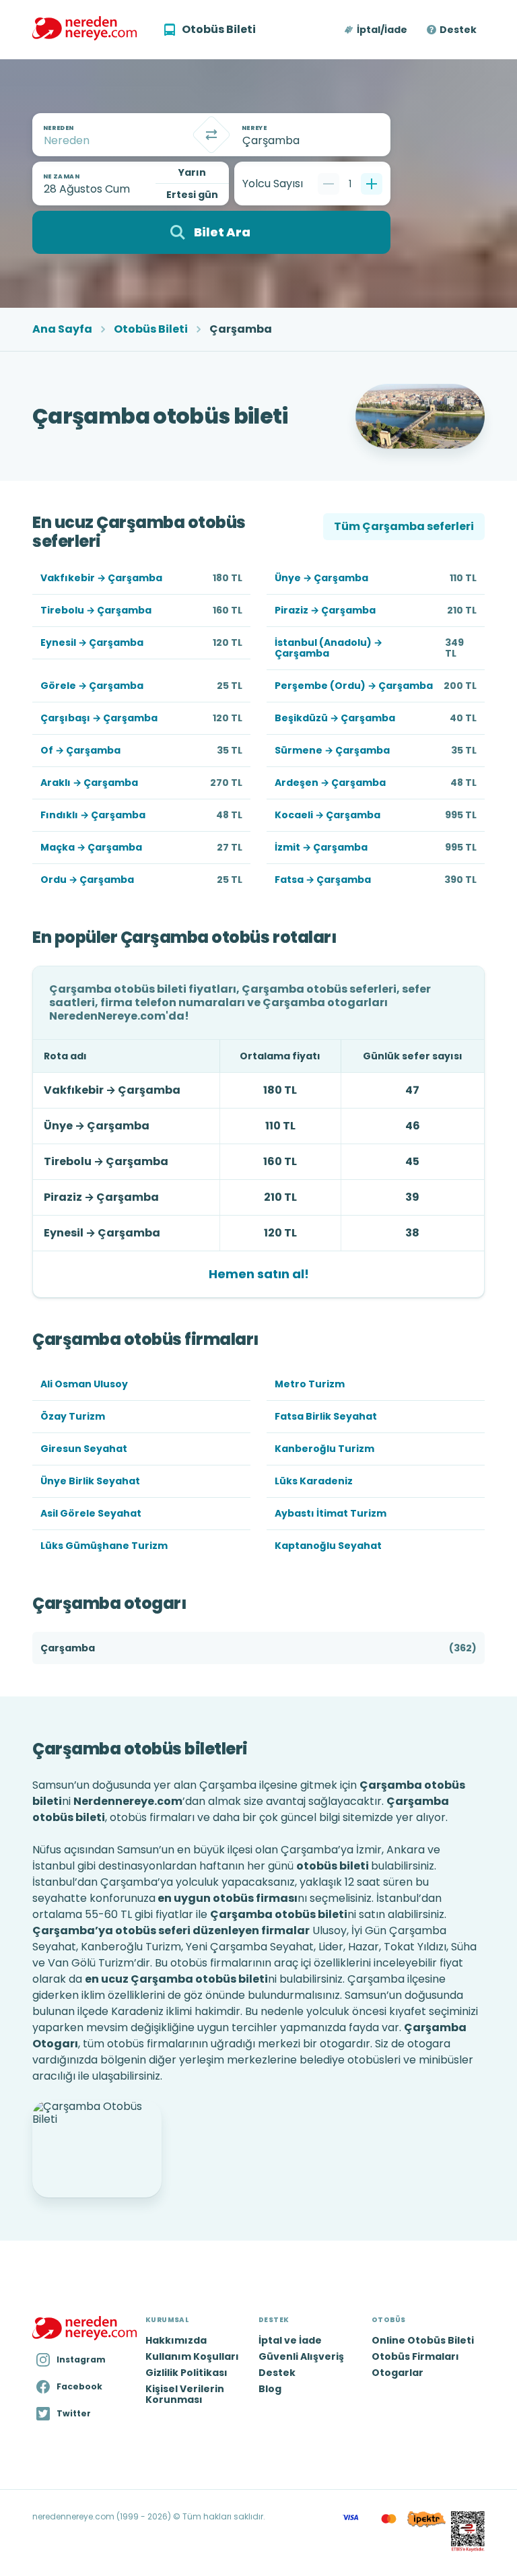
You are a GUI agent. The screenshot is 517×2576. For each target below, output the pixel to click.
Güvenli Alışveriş (301, 2356)
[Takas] (211, 135)
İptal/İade (382, 30)
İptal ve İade (290, 2340)
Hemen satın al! (259, 1274)
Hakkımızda (176, 2340)
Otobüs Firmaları (415, 2356)
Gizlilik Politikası (186, 2373)
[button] (377, 30)
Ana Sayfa (62, 329)
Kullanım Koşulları (192, 2356)
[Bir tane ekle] (372, 184)
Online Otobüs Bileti (423, 2340)
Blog (270, 2389)
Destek (458, 30)
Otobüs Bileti (151, 329)
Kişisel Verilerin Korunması (185, 2394)
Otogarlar (398, 2373)
